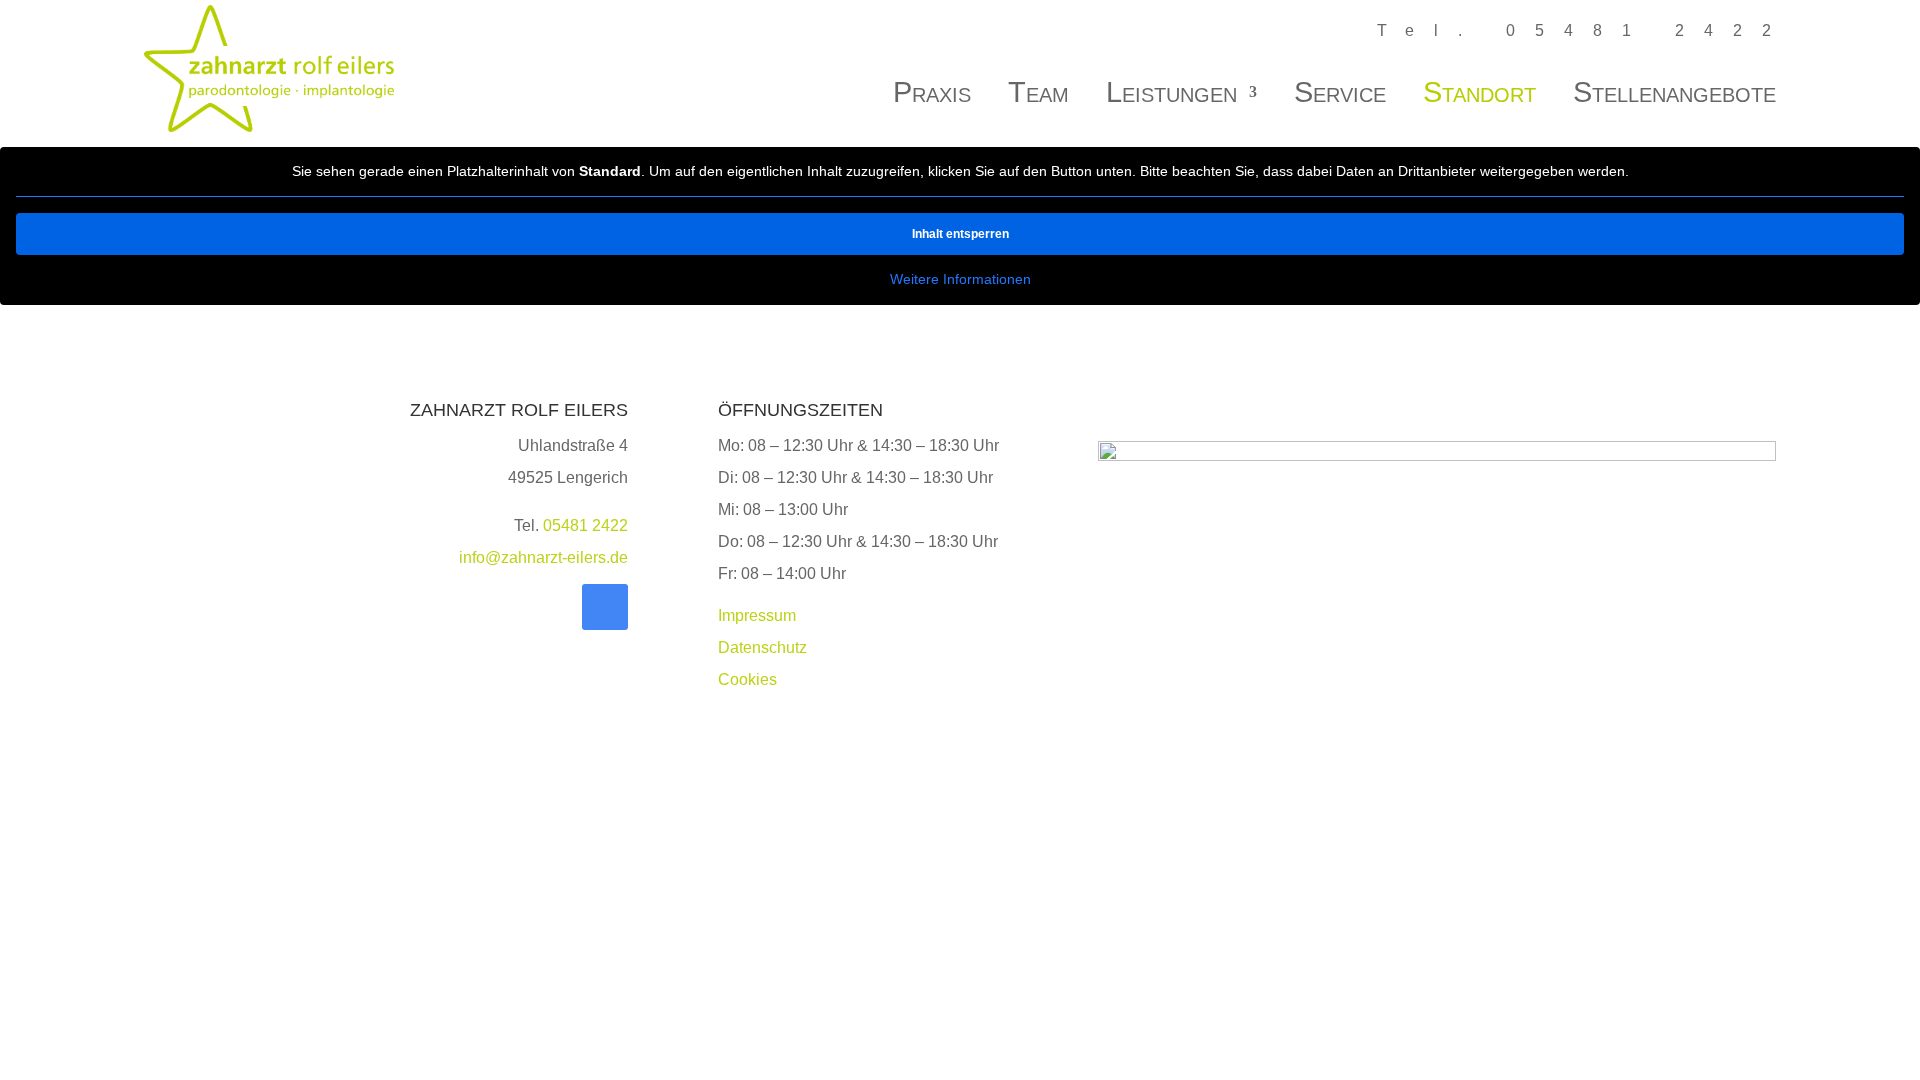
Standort (1479, 96)
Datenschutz (762, 647)
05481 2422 (585, 525)
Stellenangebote (1674, 96)
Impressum (757, 615)
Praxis (932, 96)
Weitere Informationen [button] (960, 279)
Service (1340, 96)
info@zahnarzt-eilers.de (543, 557)
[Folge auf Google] (605, 607)
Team (1038, 96)
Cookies (747, 679)
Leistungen (1171, 96)
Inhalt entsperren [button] (960, 234)
